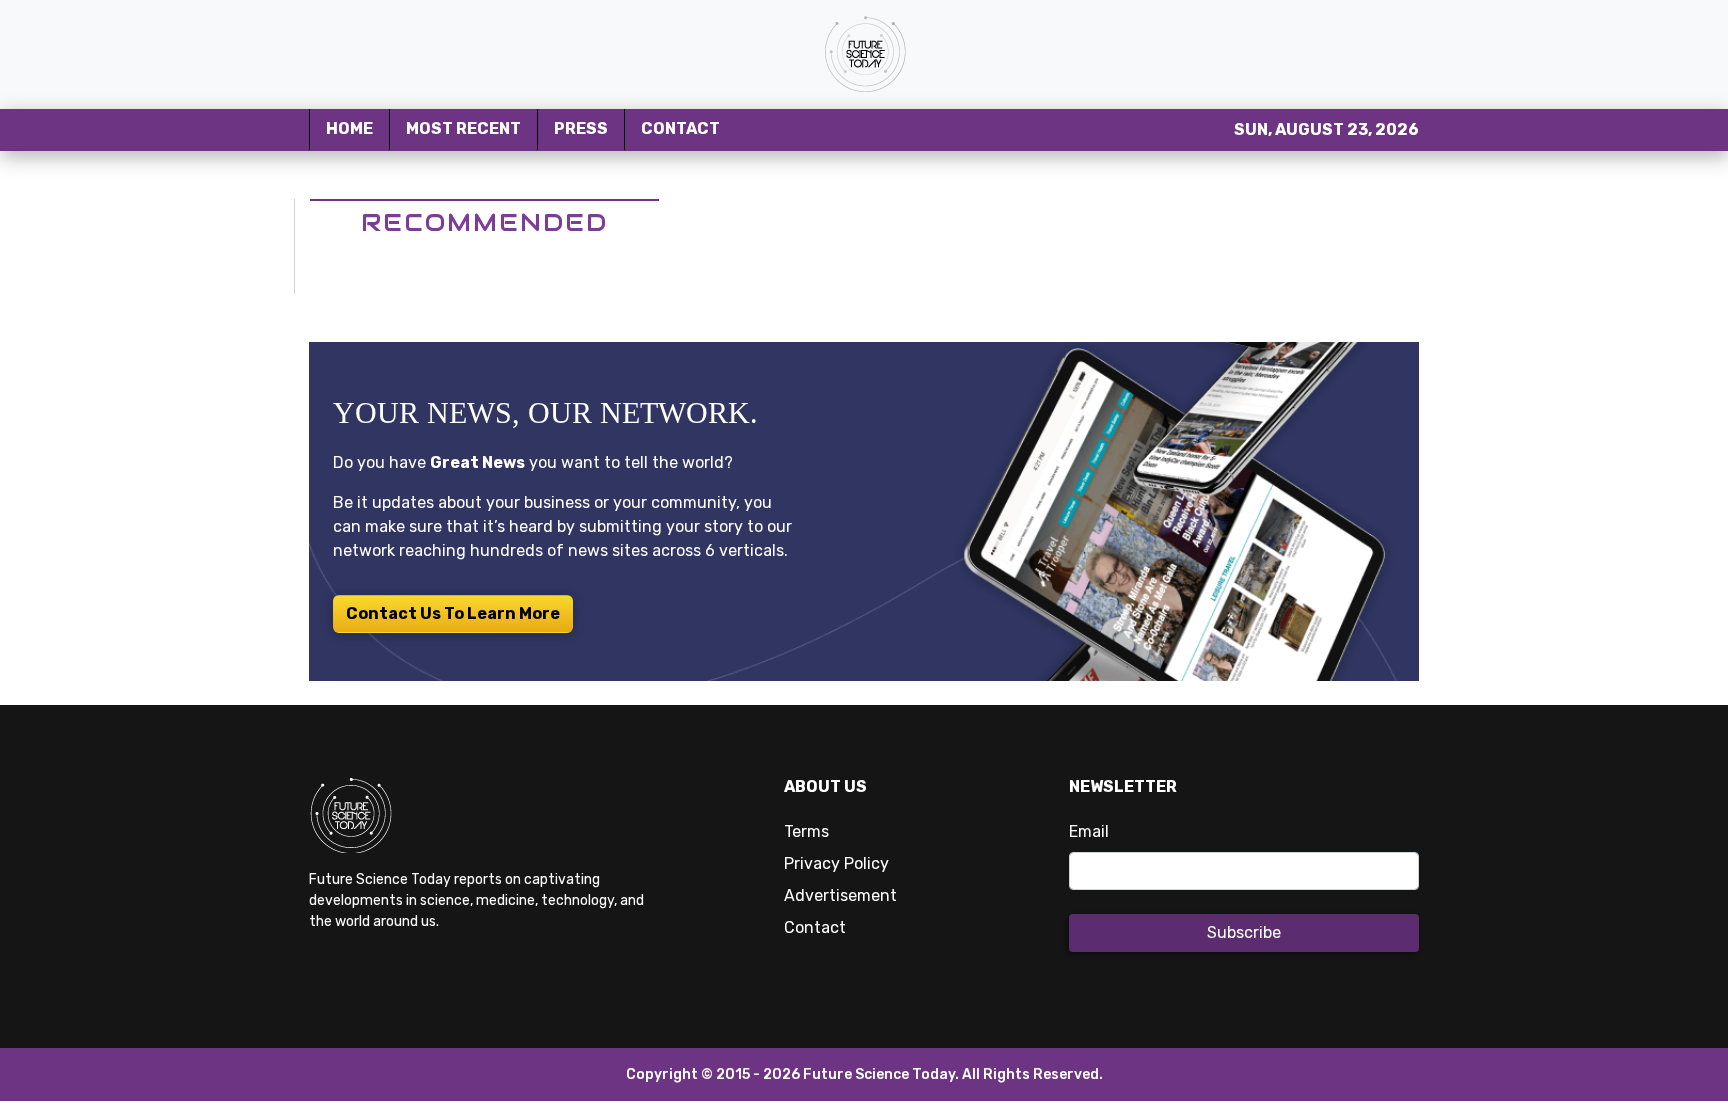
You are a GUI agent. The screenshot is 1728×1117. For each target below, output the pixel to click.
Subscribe (1244, 932)
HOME (349, 128)
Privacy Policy (836, 863)
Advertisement (840, 895)
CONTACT (680, 128)
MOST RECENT (463, 128)
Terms (806, 831)
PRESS (581, 128)
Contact (815, 927)
